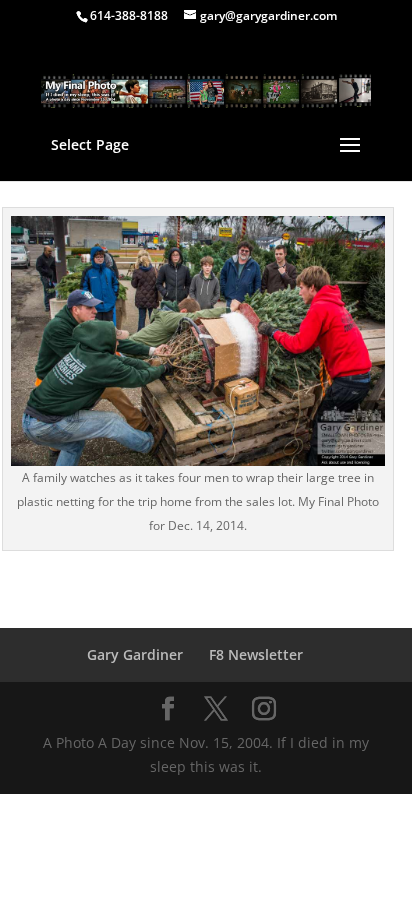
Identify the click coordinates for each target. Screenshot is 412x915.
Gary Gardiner (135, 654)
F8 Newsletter (256, 654)
